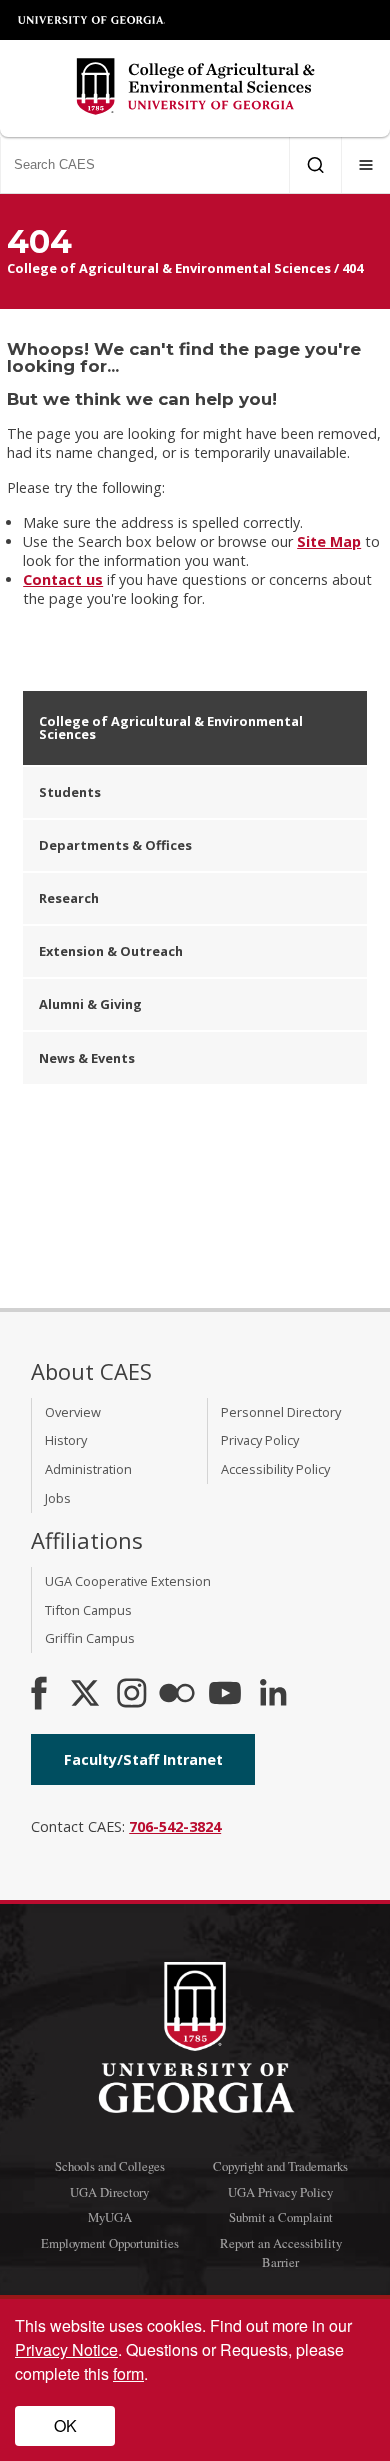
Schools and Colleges (110, 2166)
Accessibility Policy (275, 1469)
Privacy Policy (260, 1440)
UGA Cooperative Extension (128, 1581)
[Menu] (366, 165)
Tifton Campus (88, 1610)
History (66, 1440)
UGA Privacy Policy (280, 2192)
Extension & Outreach (111, 951)
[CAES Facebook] (39, 1695)
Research (69, 898)
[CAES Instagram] (132, 1695)
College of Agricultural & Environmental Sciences (169, 268)
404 (352, 268)
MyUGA (110, 2217)
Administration (88, 1469)
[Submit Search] (315, 165)
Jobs (58, 1498)
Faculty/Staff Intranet (143, 1759)
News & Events (87, 1058)
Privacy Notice (66, 2349)
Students (70, 792)
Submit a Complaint (281, 2217)
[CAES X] (87, 1695)
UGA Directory (109, 2192)
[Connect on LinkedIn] (273, 1695)
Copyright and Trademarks (280, 2166)
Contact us (63, 579)
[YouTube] (225, 1695)
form (128, 2373)
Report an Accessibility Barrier (281, 2252)
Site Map (329, 541)
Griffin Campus (90, 1638)
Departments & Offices (115, 845)
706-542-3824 (175, 1826)
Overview (73, 1412)
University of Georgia (92, 20)
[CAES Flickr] (177, 1695)
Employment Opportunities (110, 2243)
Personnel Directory (281, 1412)
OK (65, 2425)
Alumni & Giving (90, 1004)
